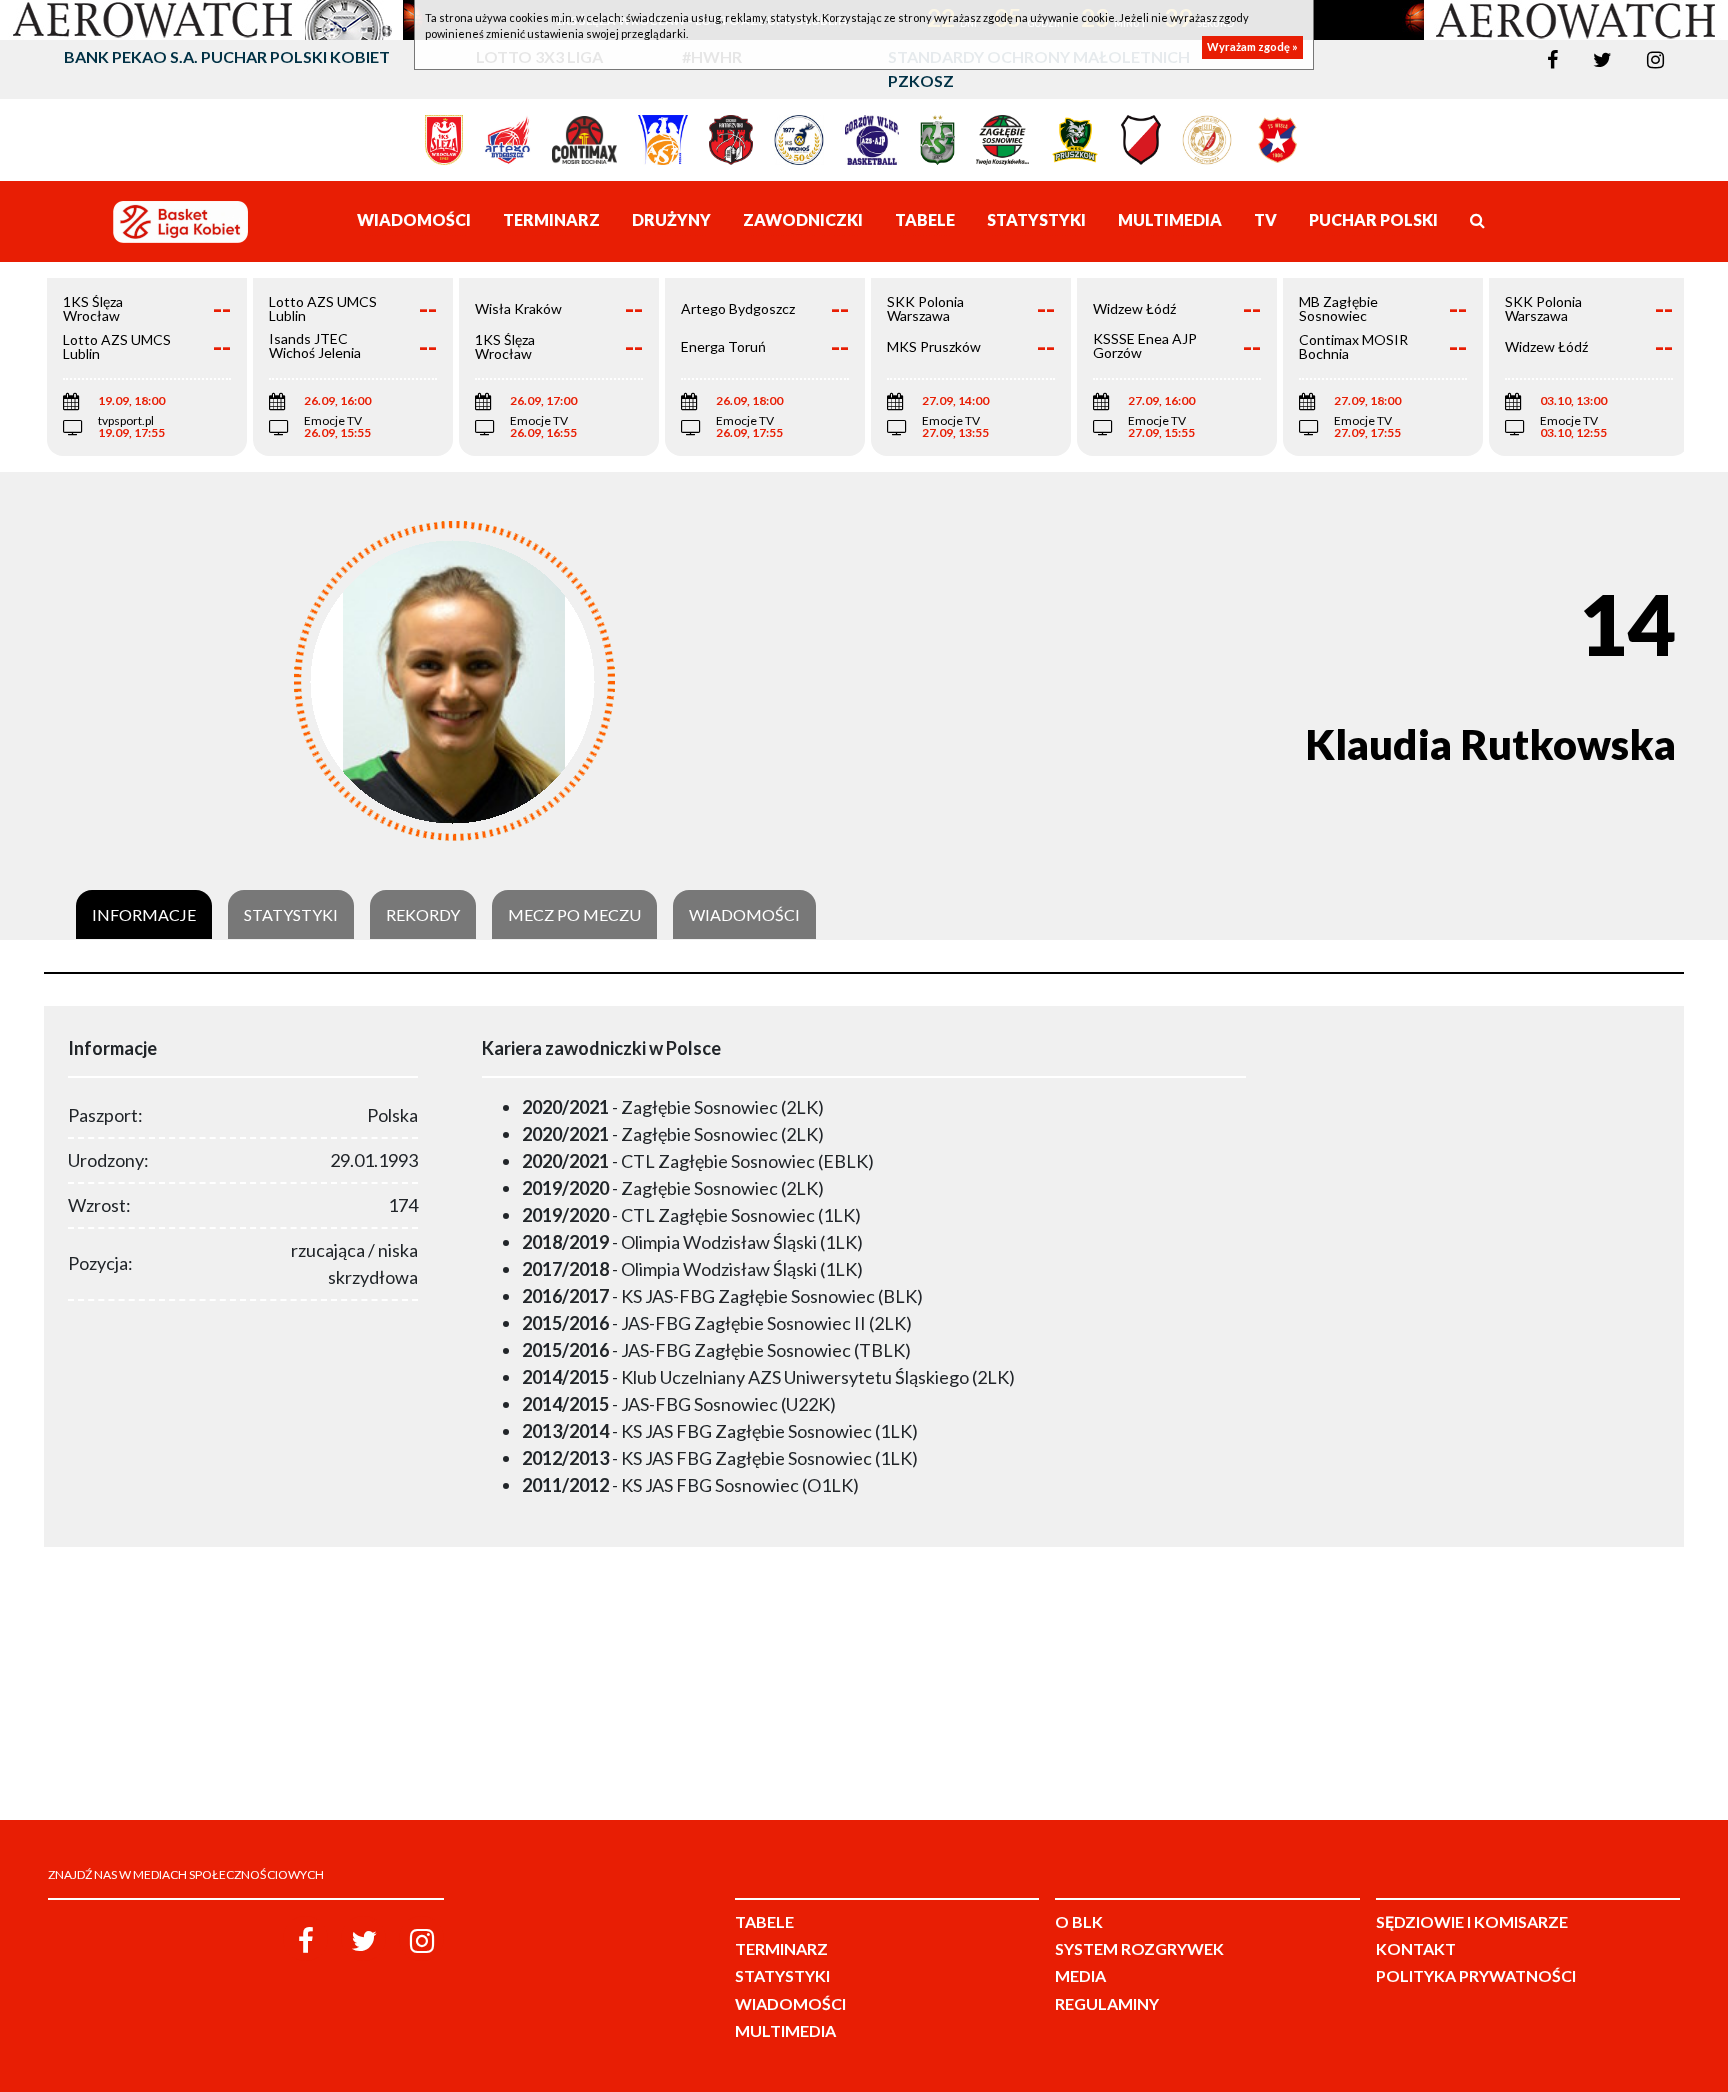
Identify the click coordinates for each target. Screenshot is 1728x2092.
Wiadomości (744, 915)
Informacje (144, 915)
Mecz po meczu (574, 915)
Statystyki (291, 915)
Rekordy (423, 915)
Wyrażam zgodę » (1252, 47)
